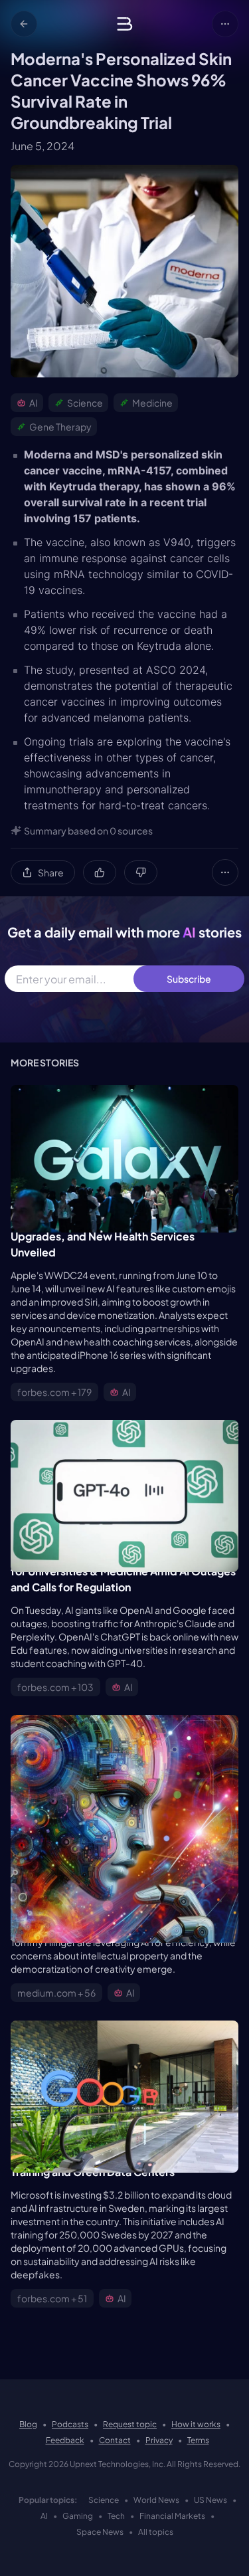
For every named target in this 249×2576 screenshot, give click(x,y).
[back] (24, 24)
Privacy (159, 2440)
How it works (196, 2424)
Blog (28, 2424)
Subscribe (189, 979)
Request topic (130, 2424)
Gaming (78, 2516)
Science (104, 2500)
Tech (116, 2516)
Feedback (65, 2440)
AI (44, 2516)
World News (156, 2500)
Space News (100, 2532)
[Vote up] (100, 872)
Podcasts (70, 2424)
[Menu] (225, 24)
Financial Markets (172, 2516)
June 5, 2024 (42, 146)
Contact (115, 2440)
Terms (198, 2440)
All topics (156, 2532)
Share (51, 872)
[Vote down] (141, 872)
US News (210, 2500)
